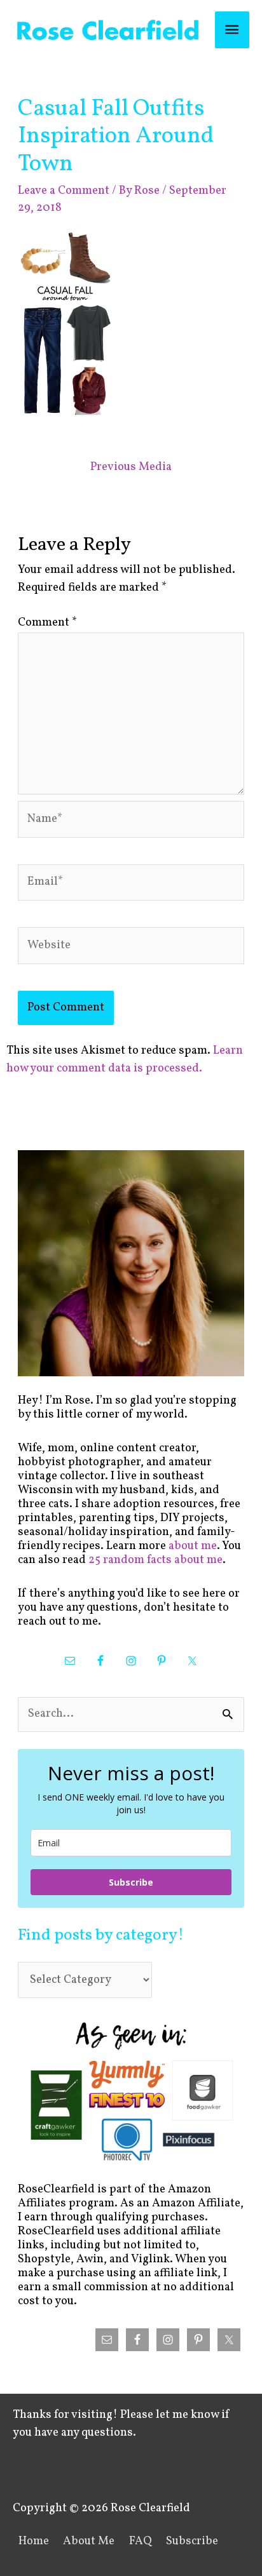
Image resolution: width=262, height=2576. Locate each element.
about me (193, 1546)
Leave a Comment (64, 191)
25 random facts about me (155, 1560)
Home (34, 2541)
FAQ (141, 2541)
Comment (47, 623)
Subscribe (131, 1882)
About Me (89, 2541)
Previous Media (131, 467)
